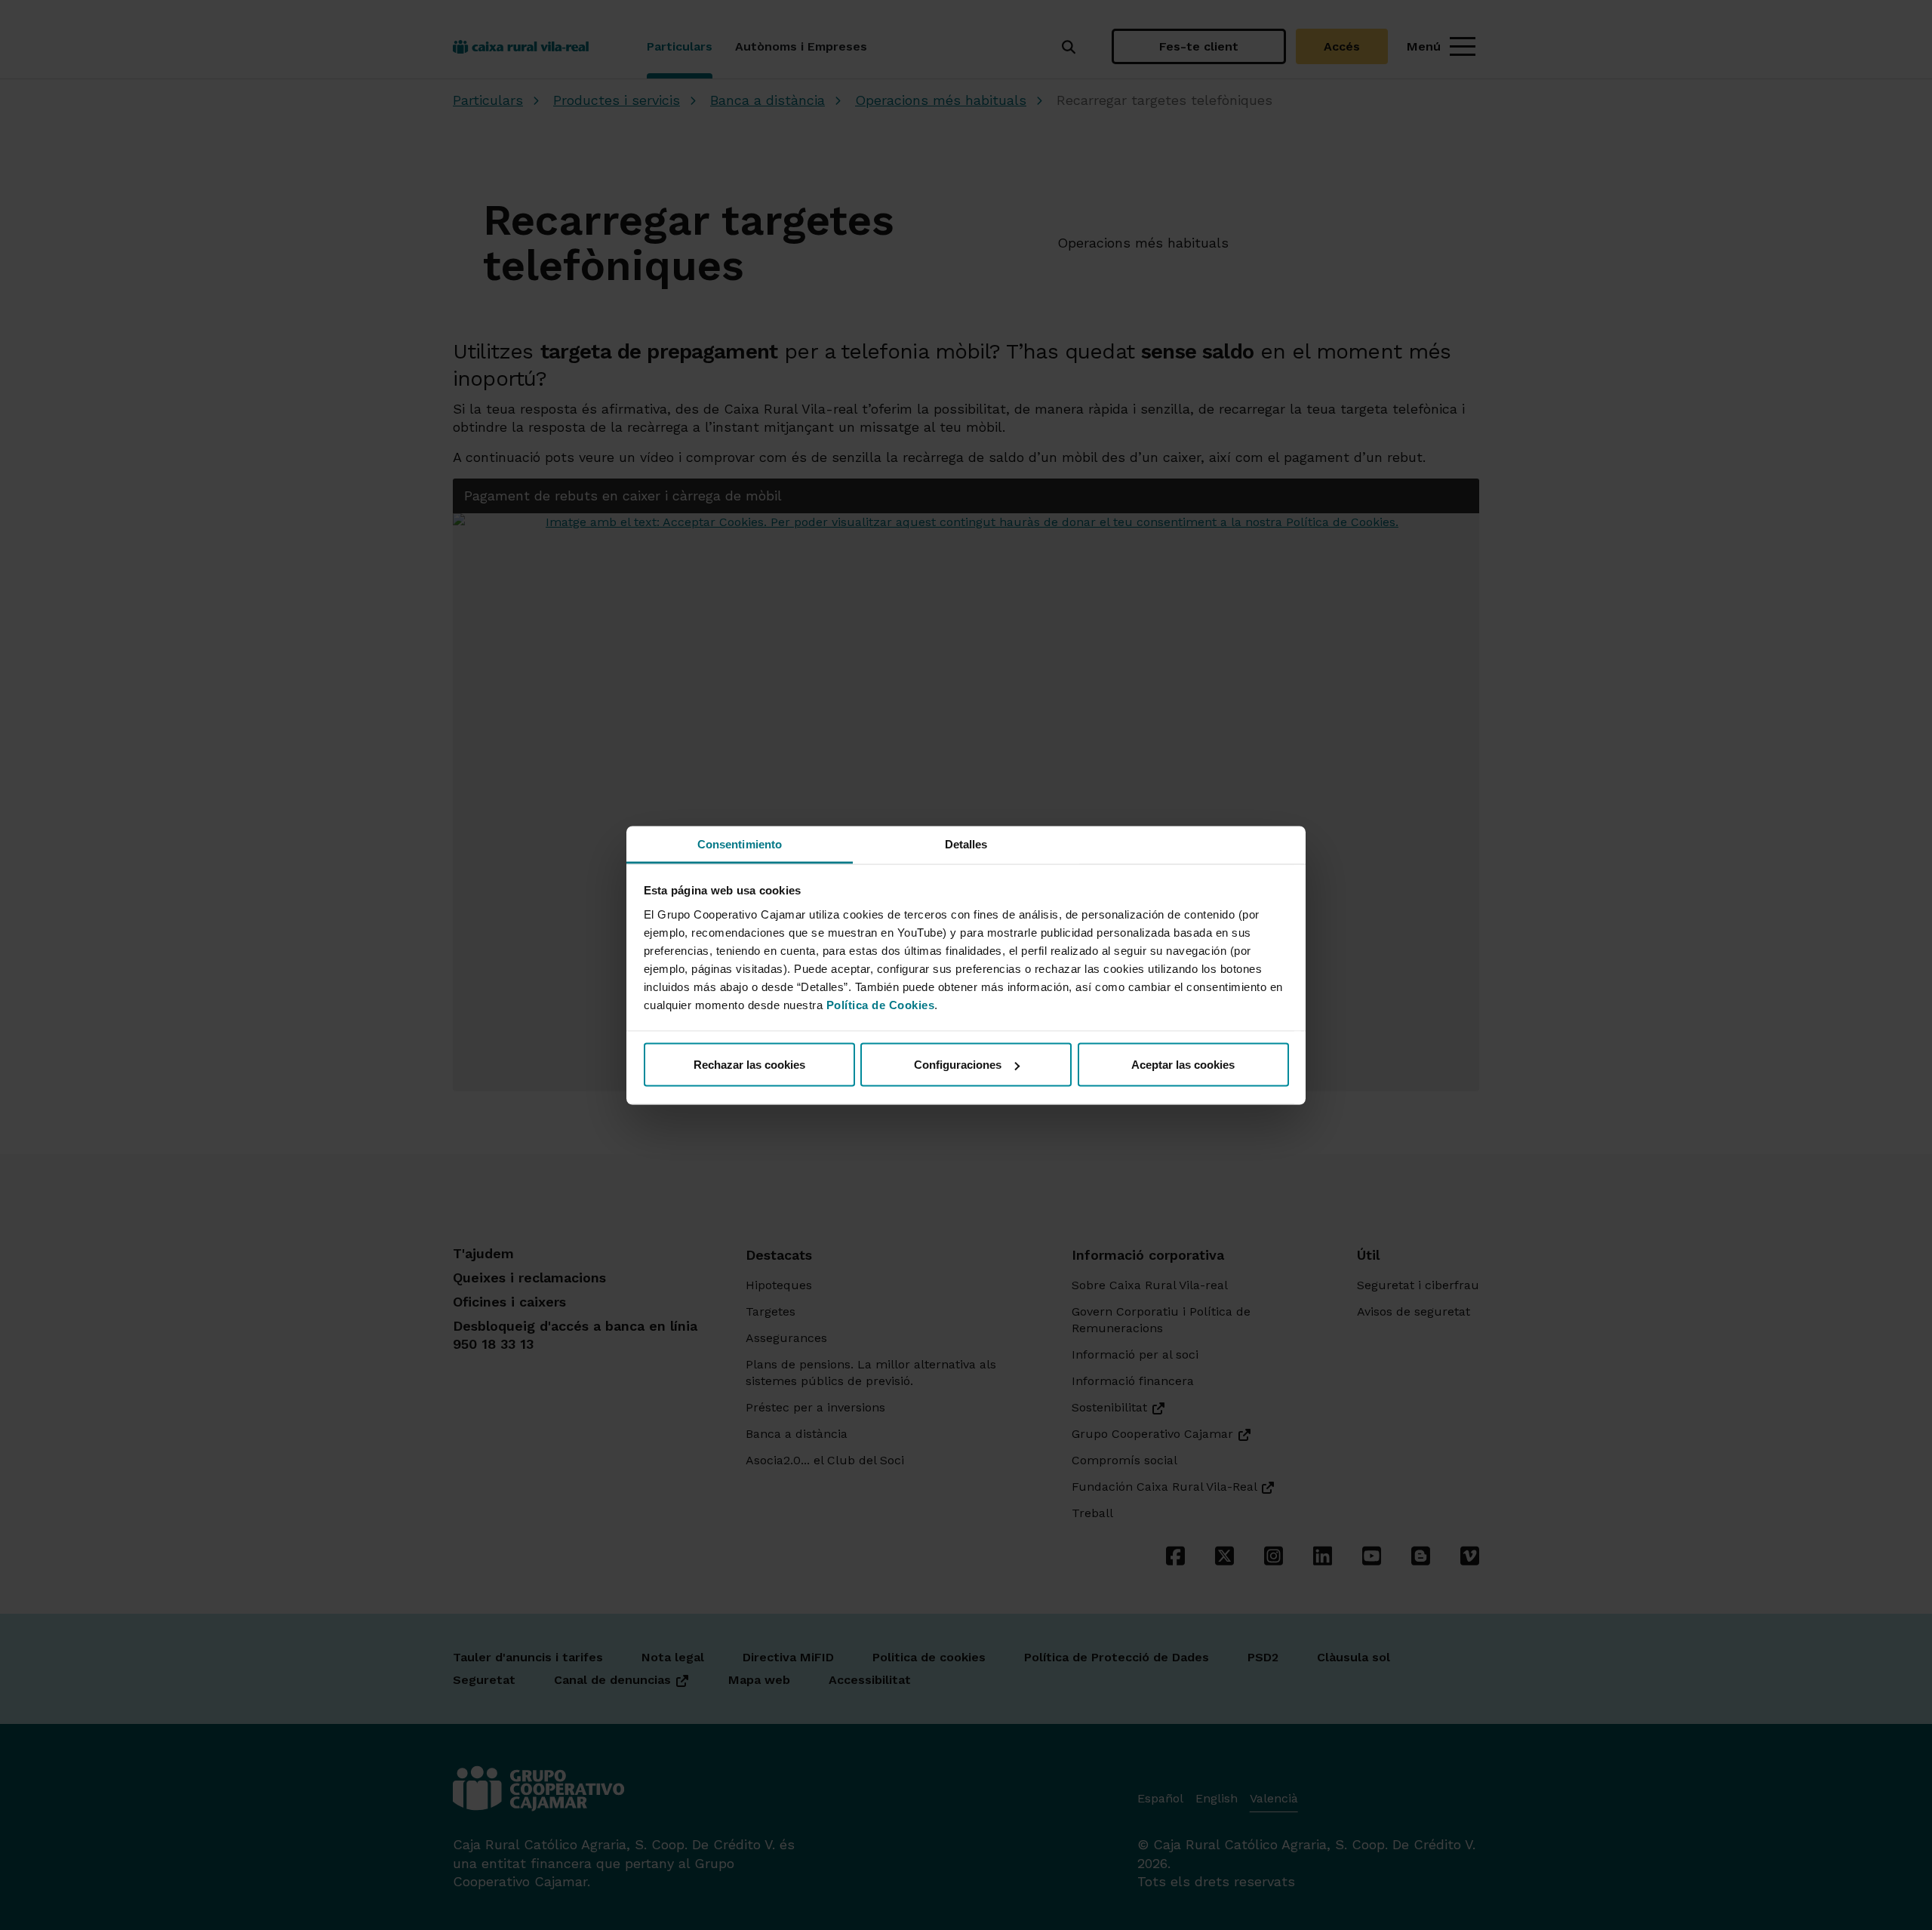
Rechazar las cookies (749, 1065)
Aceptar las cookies (1183, 1065)
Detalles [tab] (966, 843)
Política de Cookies (881, 1004)
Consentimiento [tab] (740, 843)
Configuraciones (958, 1065)
